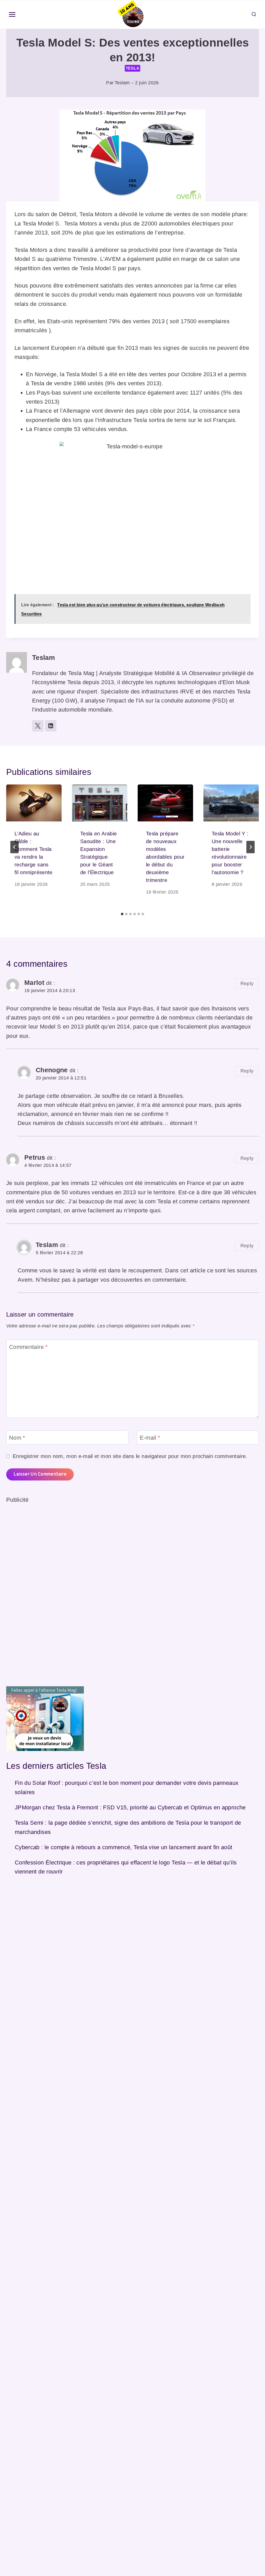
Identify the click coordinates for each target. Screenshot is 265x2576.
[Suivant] (251, 847)
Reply (247, 983)
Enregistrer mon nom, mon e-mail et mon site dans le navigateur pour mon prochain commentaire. (130, 1456)
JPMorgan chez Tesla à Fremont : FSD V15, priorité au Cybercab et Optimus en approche (130, 1807)
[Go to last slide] (14, 847)
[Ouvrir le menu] (12, 15)
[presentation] (34, 803)
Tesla (133, 68)
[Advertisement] (45, 1582)
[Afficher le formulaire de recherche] (254, 14)
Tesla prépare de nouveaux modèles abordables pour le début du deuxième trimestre (165, 857)
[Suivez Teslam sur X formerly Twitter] (38, 726)
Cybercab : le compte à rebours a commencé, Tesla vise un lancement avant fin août (124, 1847)
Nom (17, 1437)
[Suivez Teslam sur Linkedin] (51, 726)
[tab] (122, 914)
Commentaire (28, 1347)
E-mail (150, 1437)
